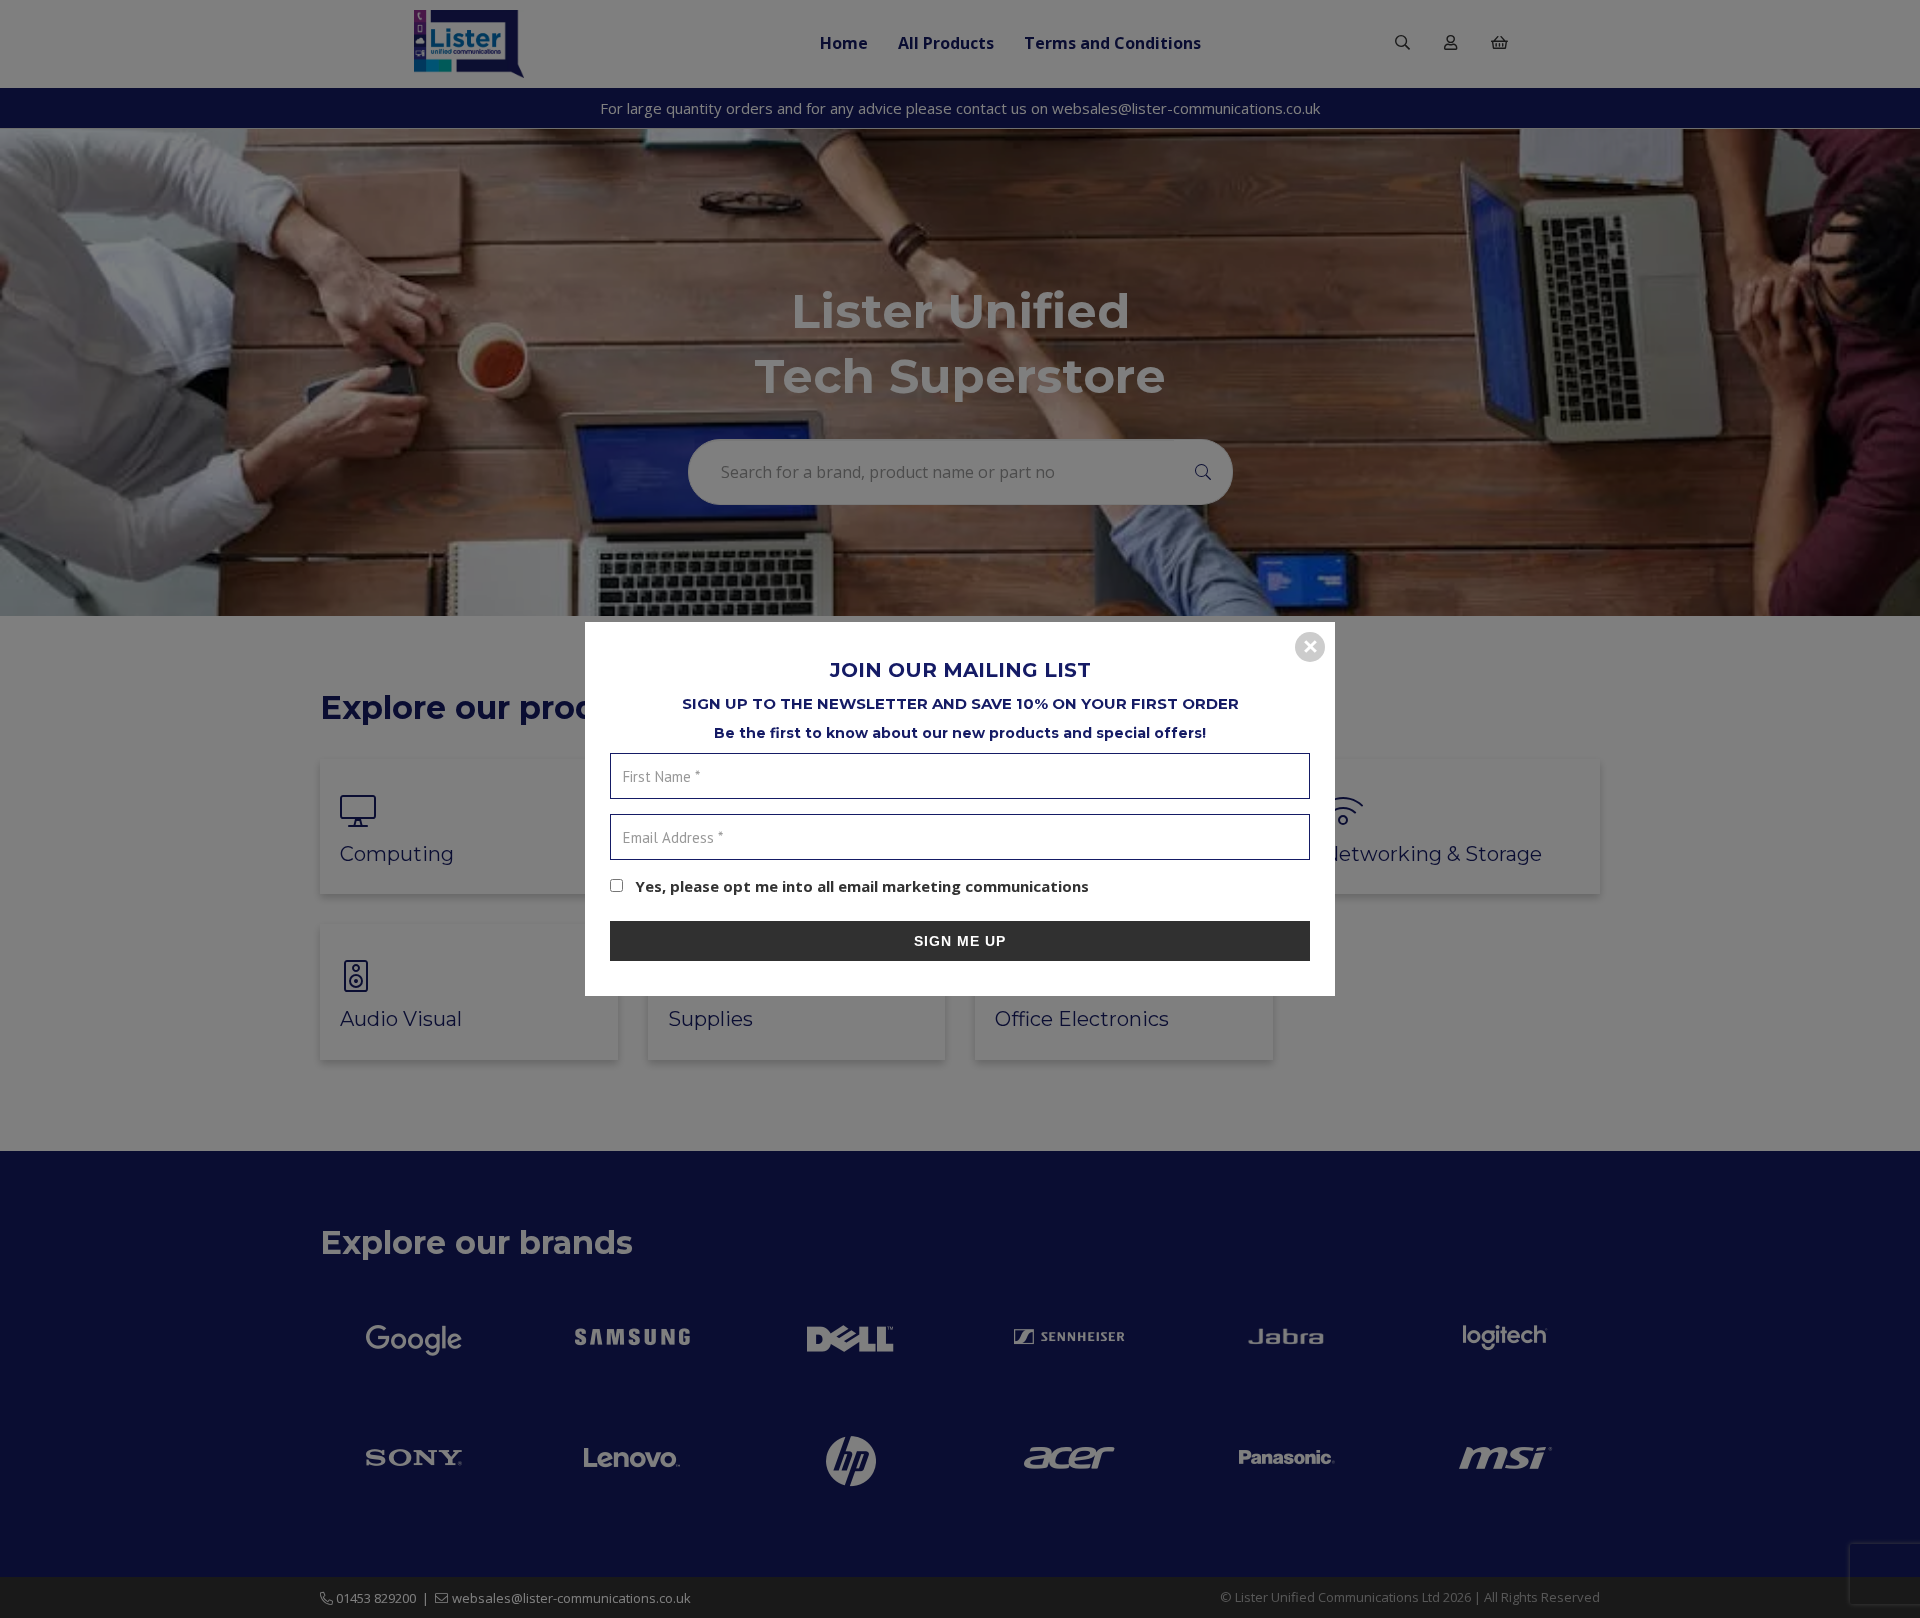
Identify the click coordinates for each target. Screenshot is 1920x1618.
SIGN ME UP (960, 941)
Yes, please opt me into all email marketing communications (860, 886)
